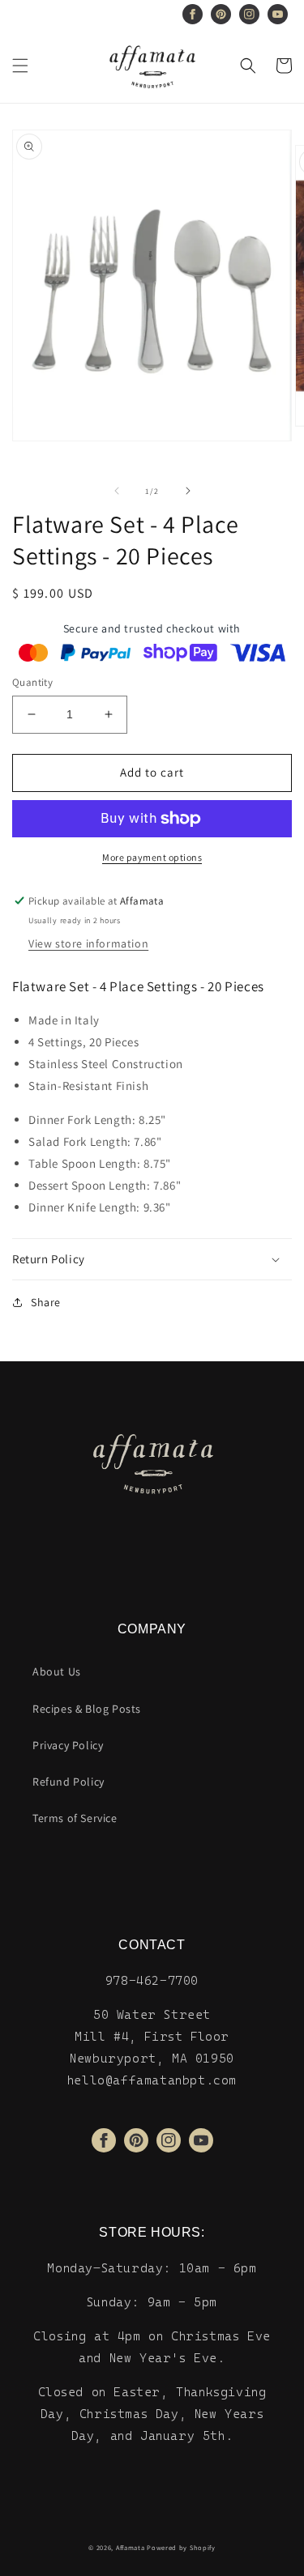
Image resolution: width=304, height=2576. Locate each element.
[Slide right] (188, 491)
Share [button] (46, 1302)
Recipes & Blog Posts (87, 1709)
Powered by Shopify (181, 2547)
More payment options (152, 857)
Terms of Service (75, 1818)
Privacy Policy (68, 1745)
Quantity (32, 682)
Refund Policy (69, 1782)
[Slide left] (117, 491)
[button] (20, 66)
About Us (57, 1671)
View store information (88, 943)
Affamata (131, 2547)
